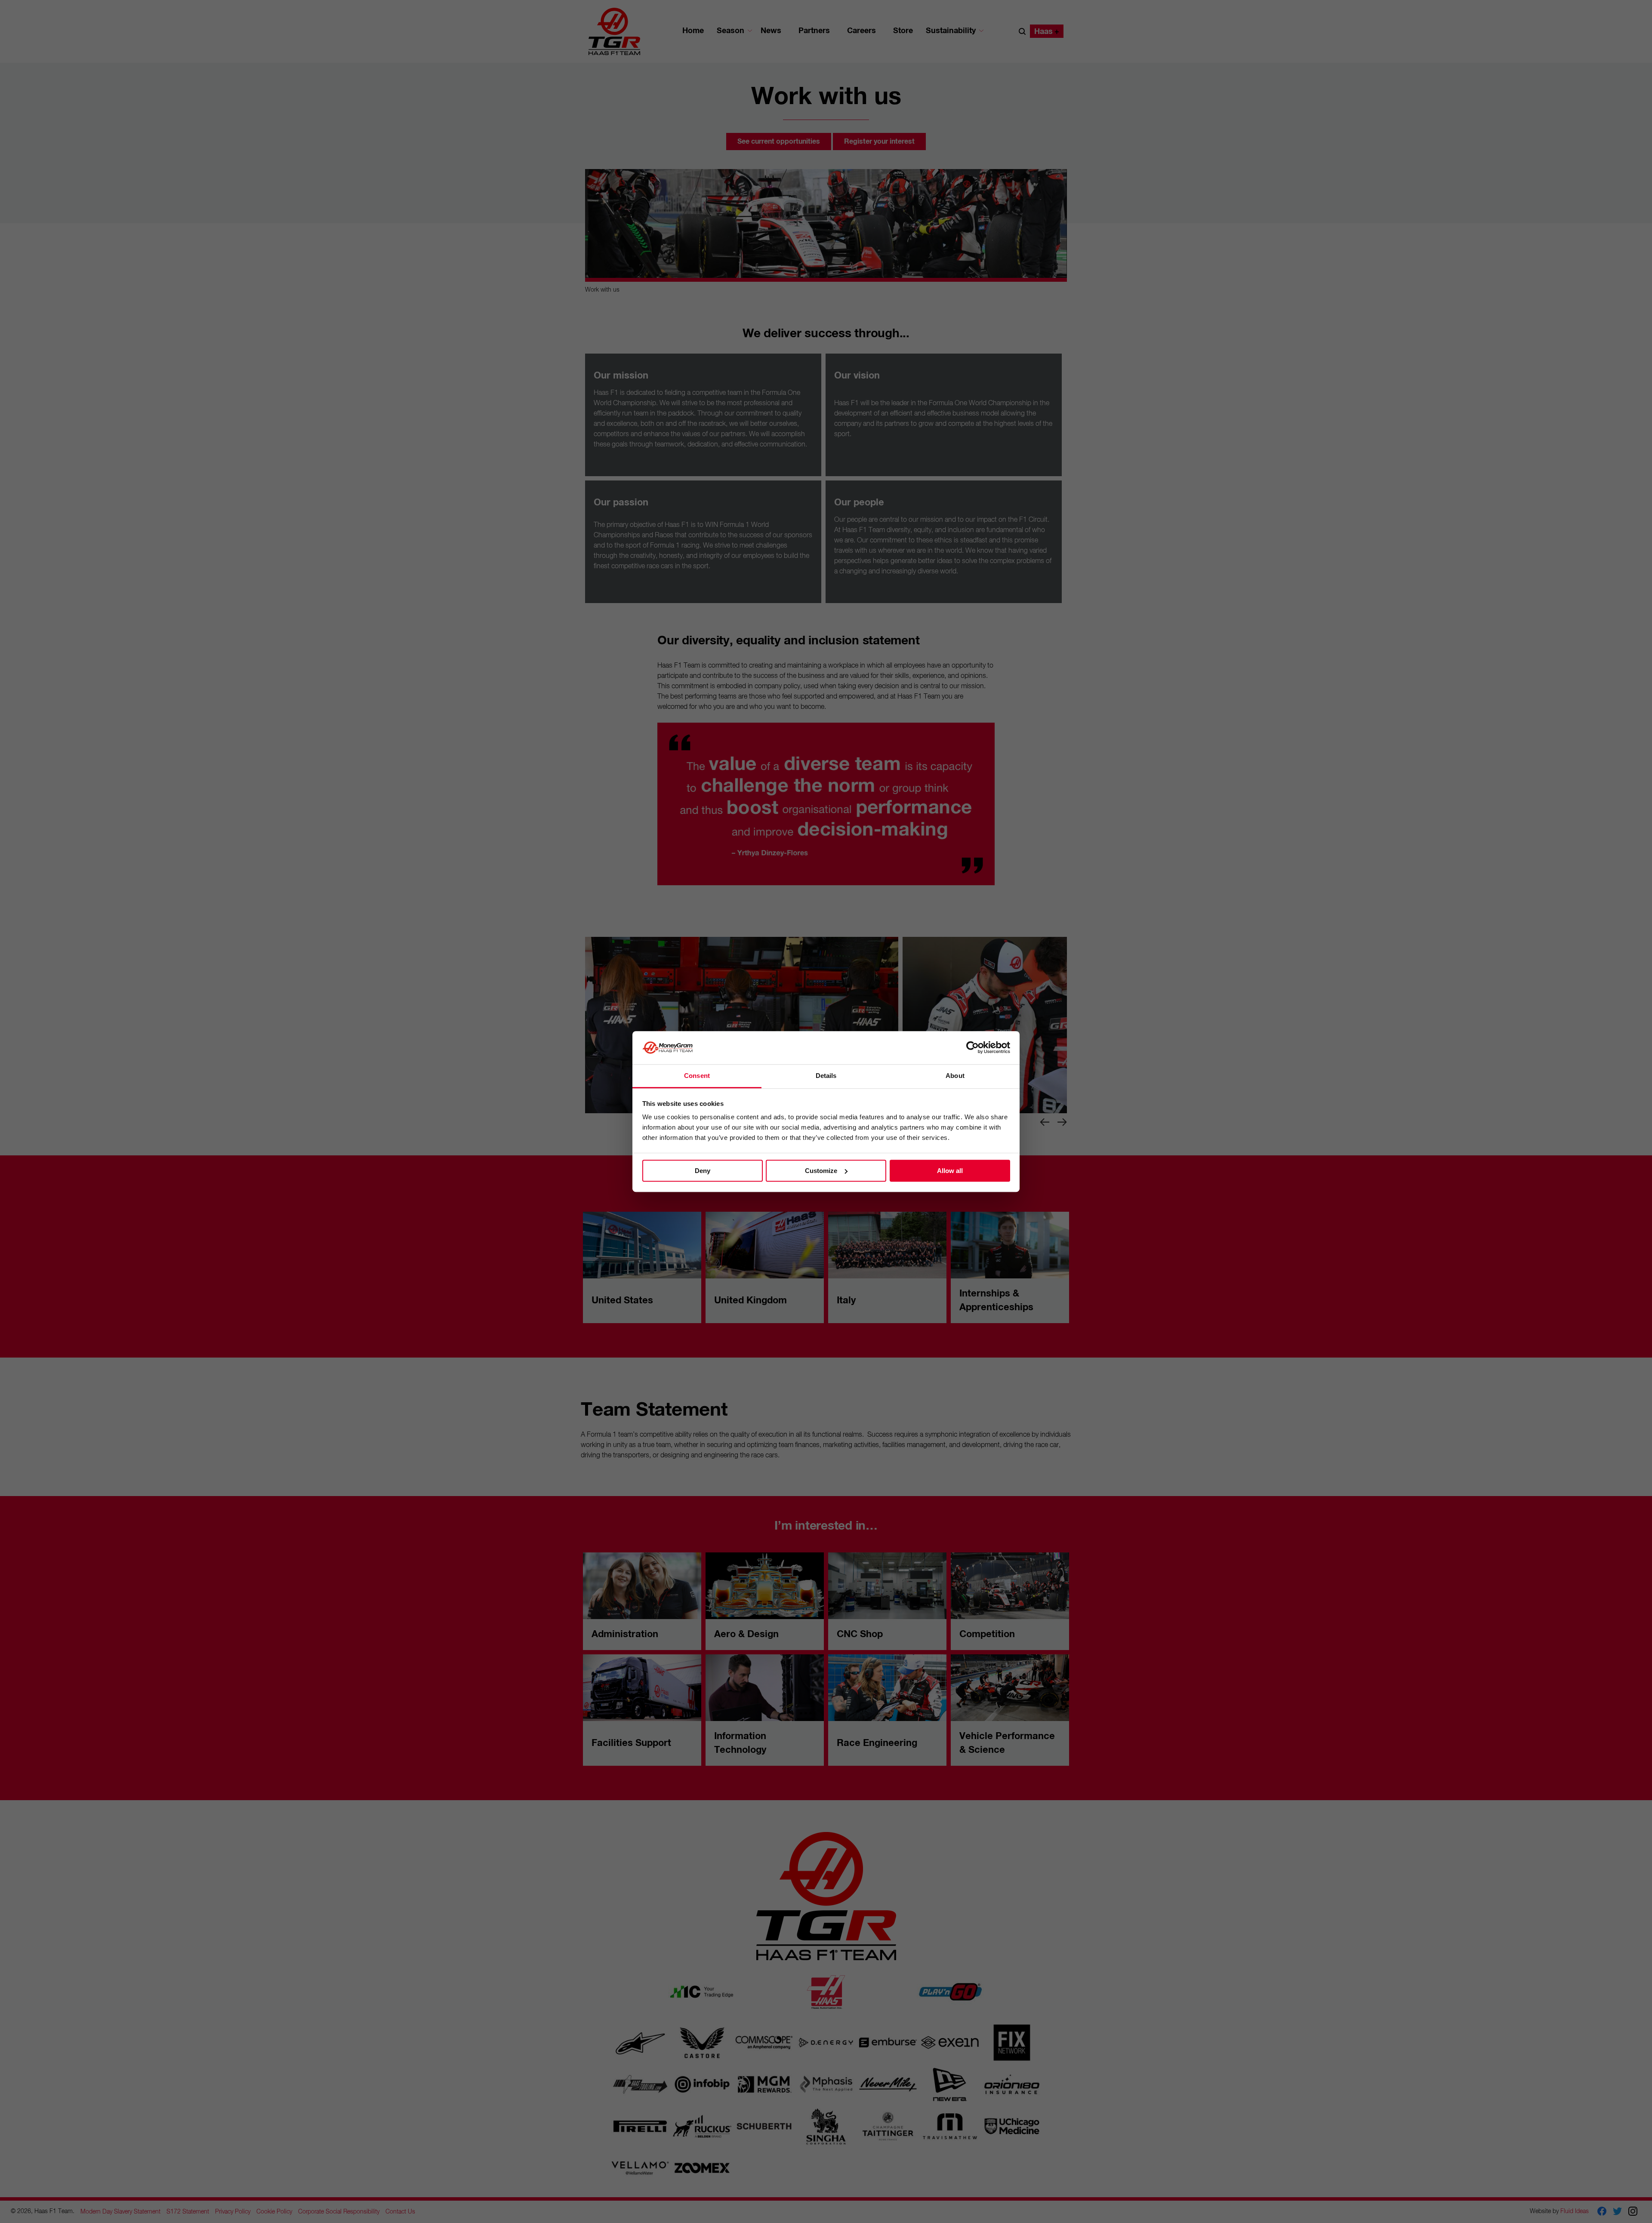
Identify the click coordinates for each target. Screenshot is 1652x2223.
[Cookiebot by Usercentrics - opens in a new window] (972, 1048)
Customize (821, 1171)
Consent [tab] (697, 1076)
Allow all (950, 1171)
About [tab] (955, 1076)
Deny (703, 1171)
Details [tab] (826, 1076)
